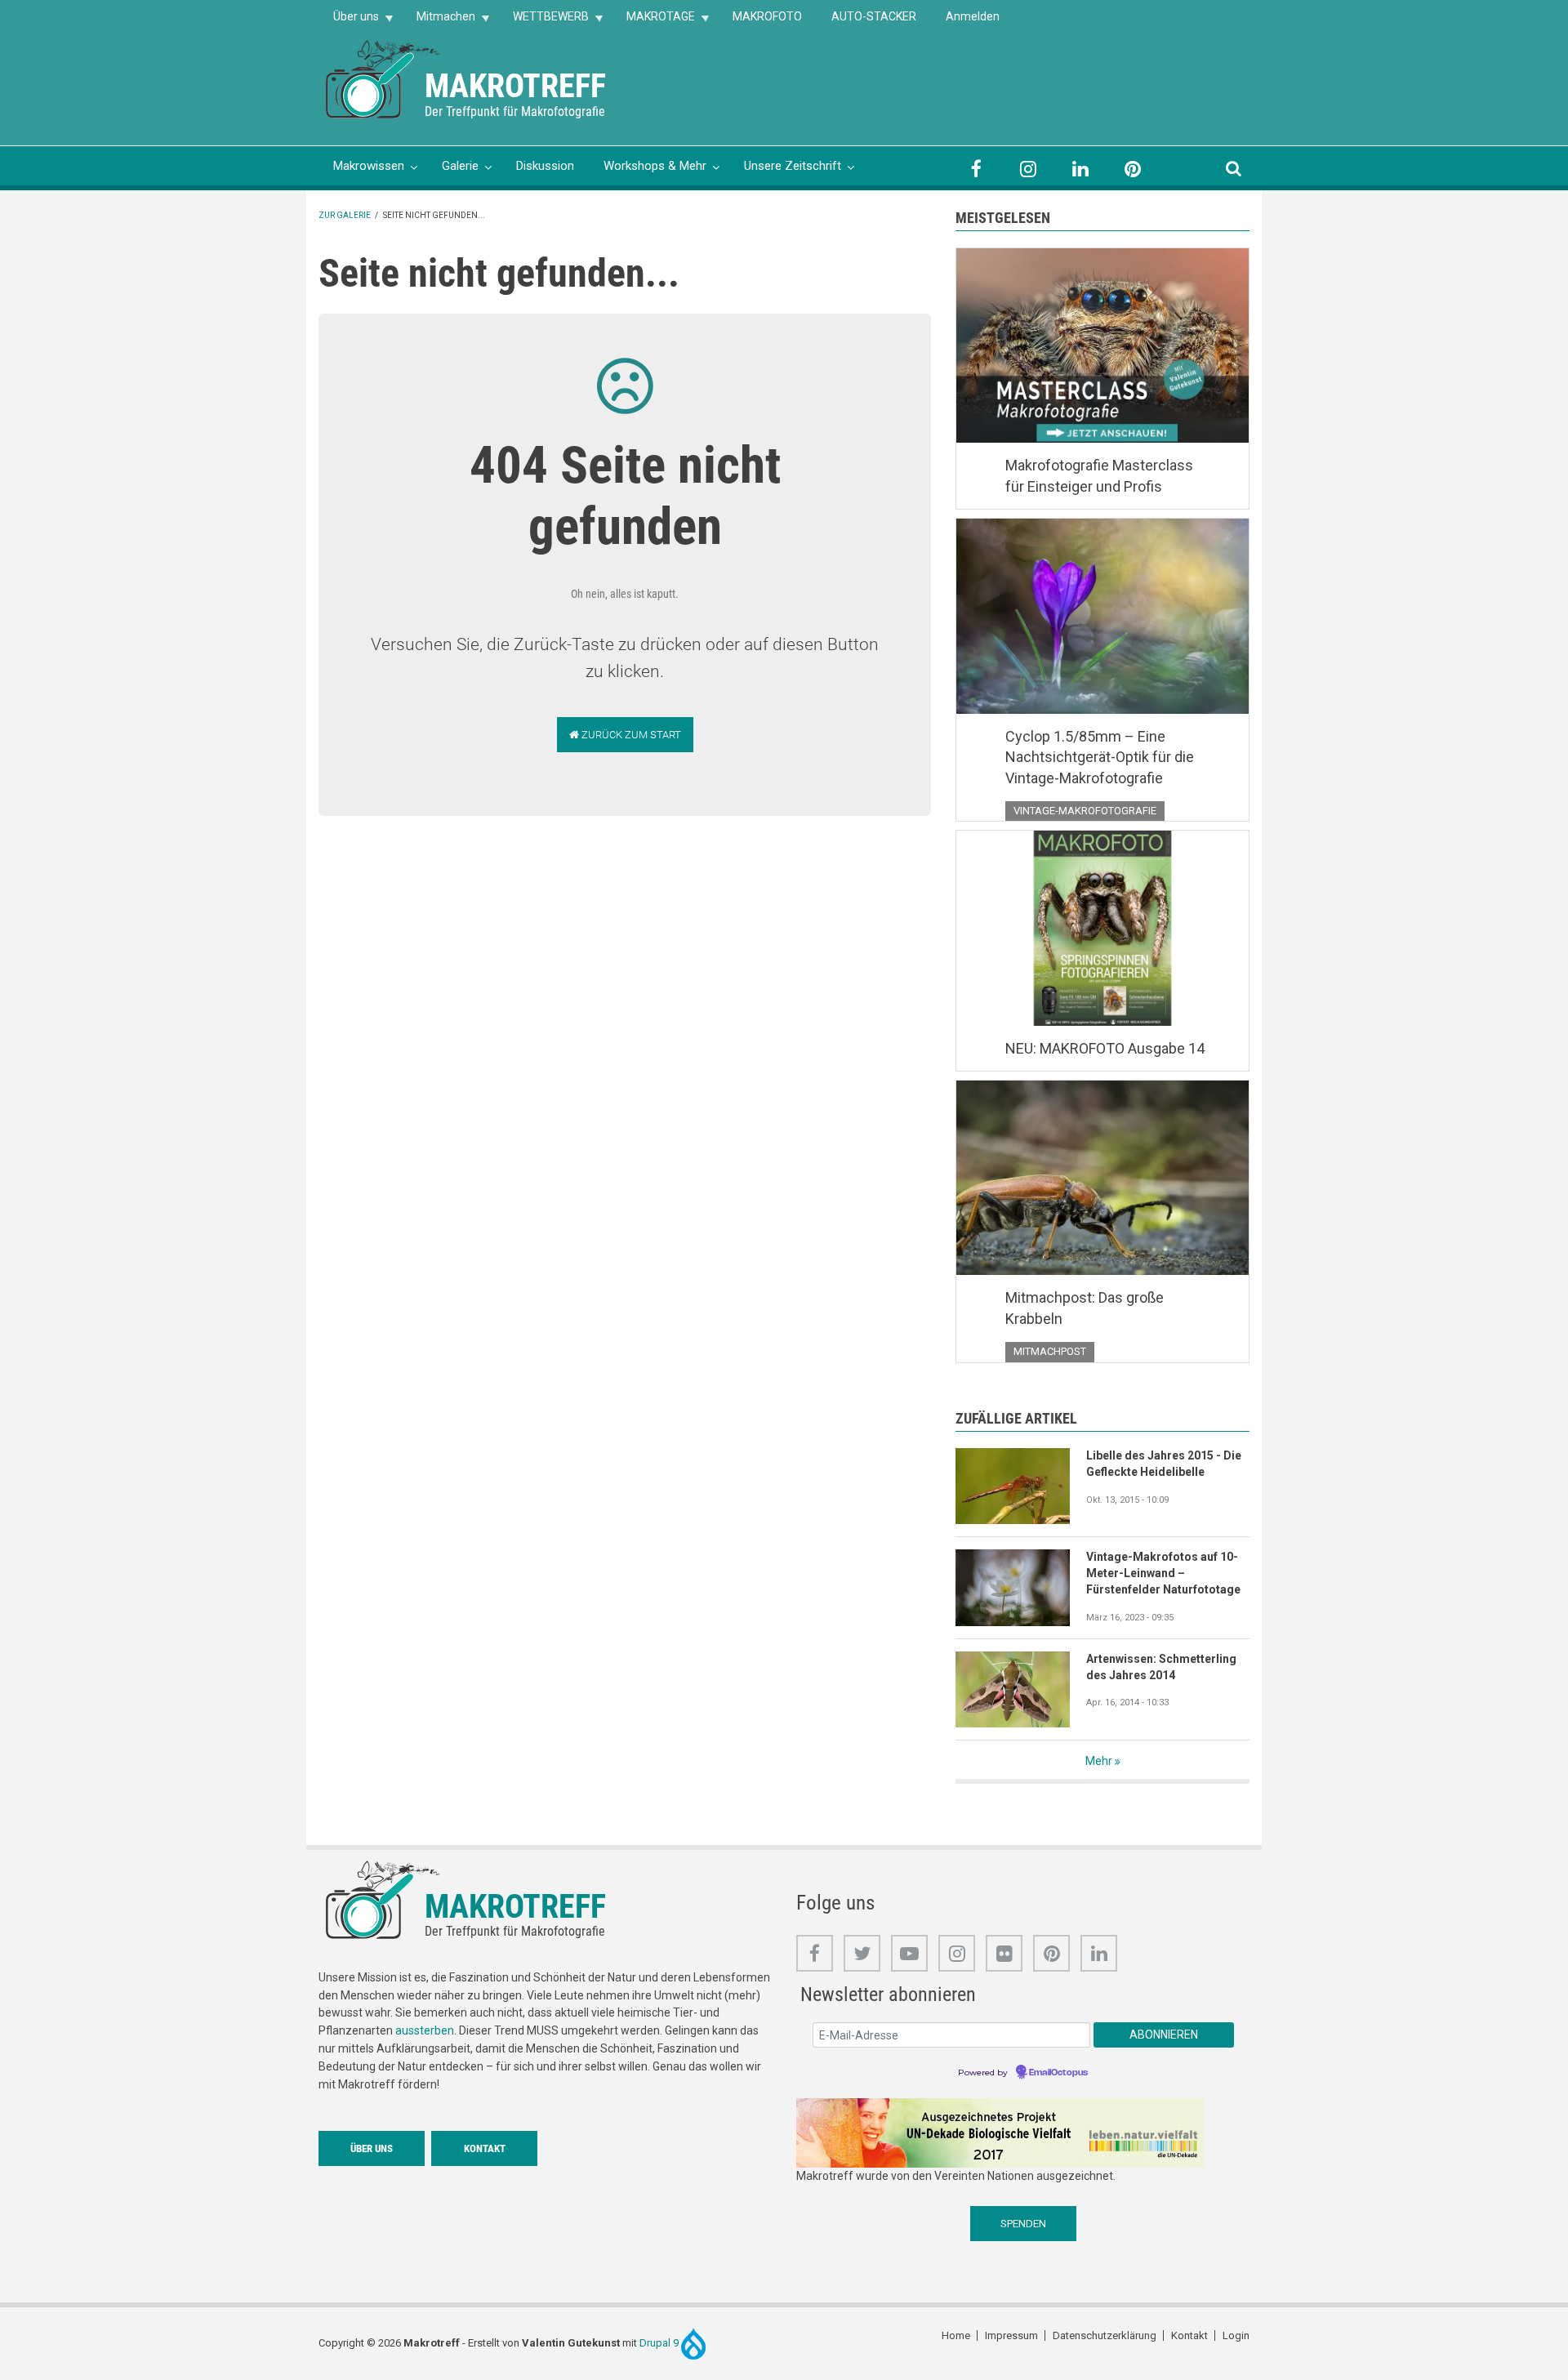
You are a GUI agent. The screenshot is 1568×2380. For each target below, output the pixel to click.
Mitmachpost (1050, 1351)
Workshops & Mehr (655, 166)
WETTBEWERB (543, 22)
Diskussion (545, 166)
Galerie (460, 166)
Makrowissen (369, 166)
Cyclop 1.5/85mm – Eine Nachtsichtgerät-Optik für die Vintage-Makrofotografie (1100, 757)
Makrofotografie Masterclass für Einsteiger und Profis (1099, 476)
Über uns (349, 22)
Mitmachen (439, 22)
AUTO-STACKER (874, 16)
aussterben (425, 2030)
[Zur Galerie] (384, 78)
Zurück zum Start (630, 735)
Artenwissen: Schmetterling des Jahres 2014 (1161, 1667)
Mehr (1099, 1761)
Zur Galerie (345, 215)
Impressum (1011, 2335)
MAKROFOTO (767, 16)
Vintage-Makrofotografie (1085, 811)
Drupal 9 (660, 2343)
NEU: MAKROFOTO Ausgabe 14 (1105, 1048)
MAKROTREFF (515, 86)
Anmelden (973, 16)
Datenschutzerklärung (1105, 2335)
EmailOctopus (1058, 2073)
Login (1236, 2335)
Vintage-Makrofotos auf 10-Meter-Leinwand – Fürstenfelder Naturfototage (1163, 1573)
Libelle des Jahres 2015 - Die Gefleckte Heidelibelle (1164, 1464)
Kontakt (485, 2148)
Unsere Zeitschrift (793, 166)
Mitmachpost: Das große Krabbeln (1085, 1308)
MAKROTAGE (653, 22)
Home (956, 2335)
